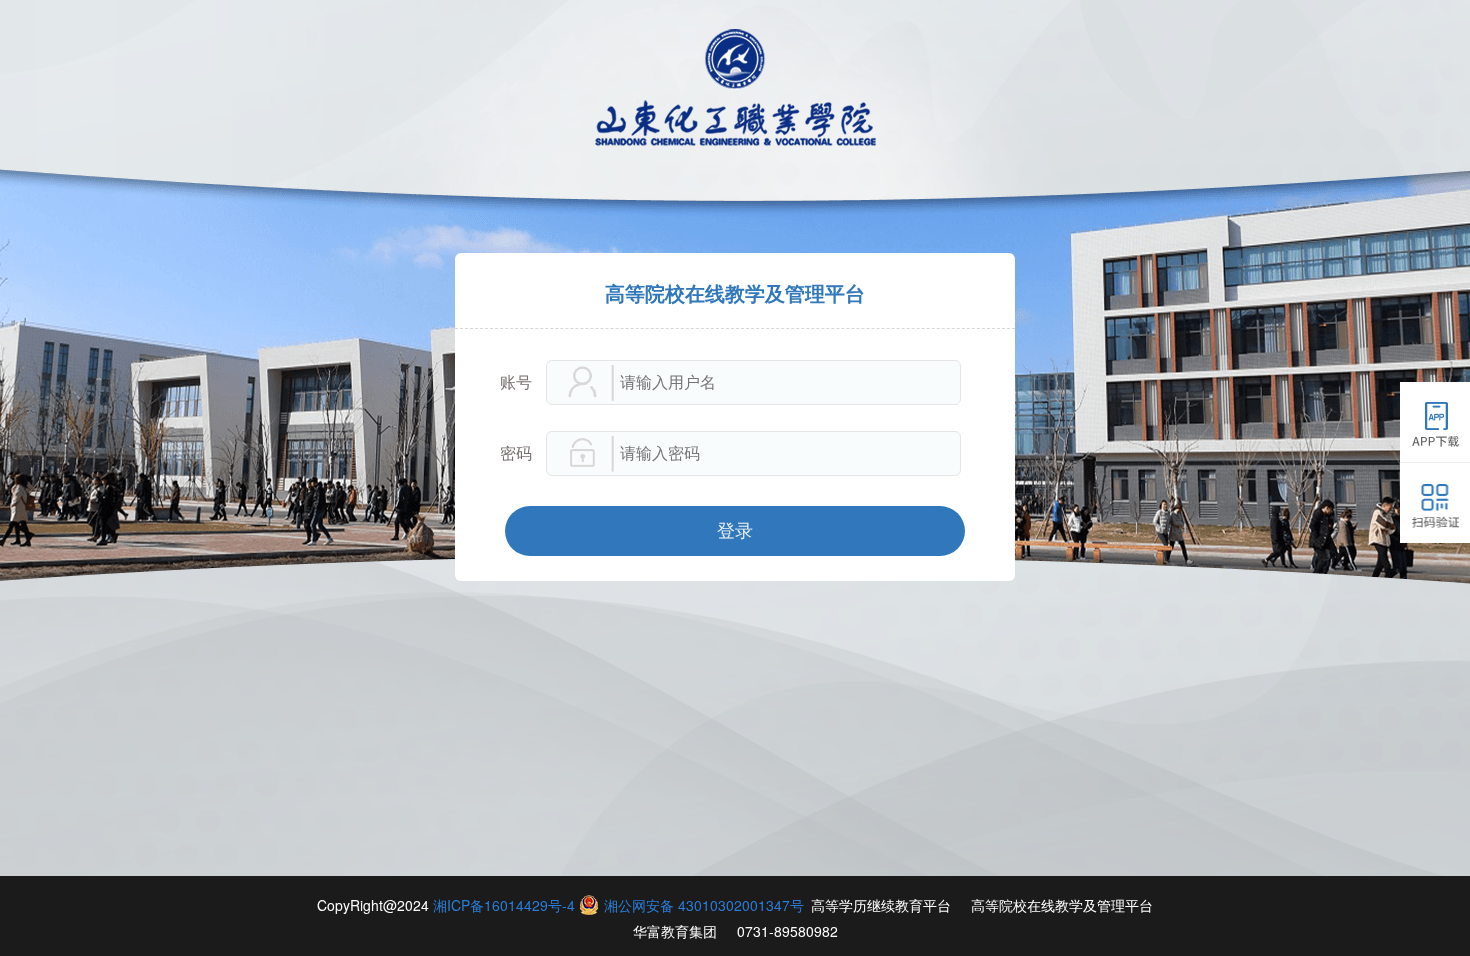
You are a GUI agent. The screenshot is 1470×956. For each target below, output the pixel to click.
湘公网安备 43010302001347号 (704, 905)
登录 (735, 531)
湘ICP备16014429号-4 (504, 905)
